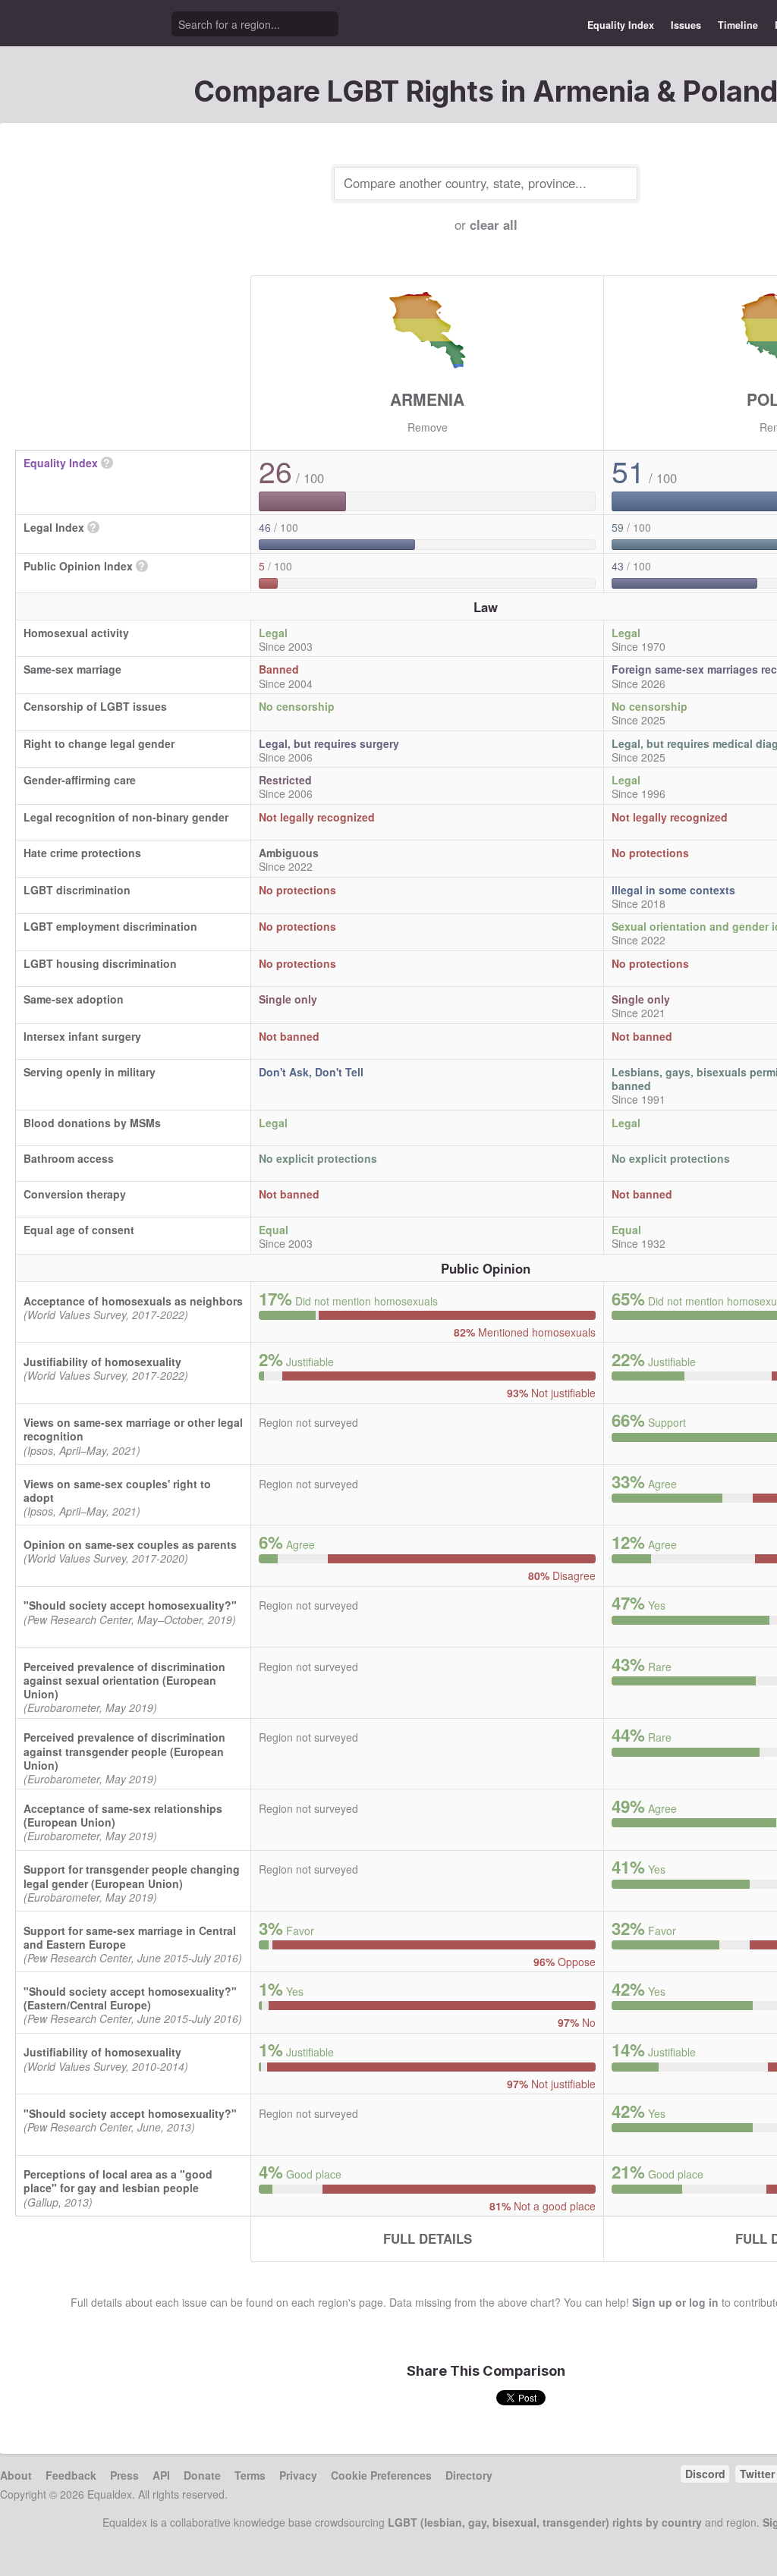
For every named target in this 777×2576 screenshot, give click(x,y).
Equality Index (621, 25)
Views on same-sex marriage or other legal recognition (133, 1429)
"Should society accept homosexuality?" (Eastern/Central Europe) (130, 1998)
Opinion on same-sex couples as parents (130, 1544)
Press (124, 2475)
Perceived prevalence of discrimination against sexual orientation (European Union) (124, 1680)
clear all (494, 225)
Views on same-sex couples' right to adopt (117, 1491)
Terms (250, 2475)
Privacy (298, 2475)
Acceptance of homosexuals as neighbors (133, 1301)
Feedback (71, 2475)
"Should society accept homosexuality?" (130, 1605)
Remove (428, 427)
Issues (686, 25)
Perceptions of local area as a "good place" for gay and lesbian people (118, 2181)
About (16, 2475)
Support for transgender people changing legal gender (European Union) (132, 1876)
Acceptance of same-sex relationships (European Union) (123, 1815)
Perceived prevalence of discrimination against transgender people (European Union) (124, 1751)
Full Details (428, 2238)
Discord (705, 2474)
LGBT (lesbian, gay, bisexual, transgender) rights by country (545, 2522)
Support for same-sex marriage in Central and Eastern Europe (130, 1937)
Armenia (427, 399)
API (161, 2475)
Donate (202, 2475)
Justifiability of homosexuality (102, 1362)
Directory (469, 2475)
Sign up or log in (675, 2302)
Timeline (738, 25)
